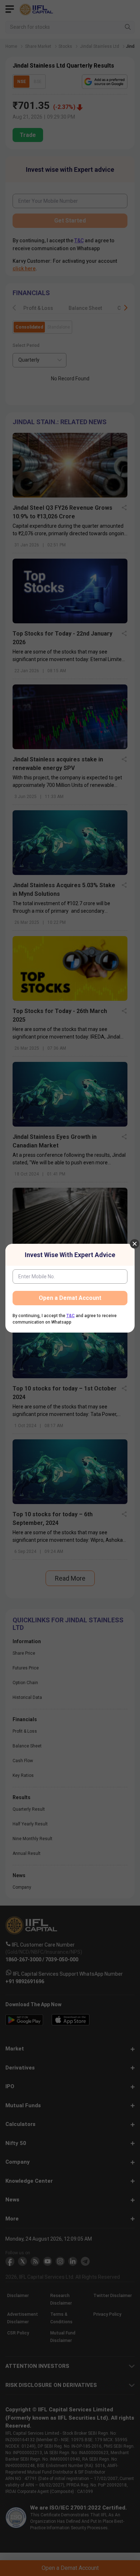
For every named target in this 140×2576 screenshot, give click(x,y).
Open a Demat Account (70, 1298)
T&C (71, 1316)
